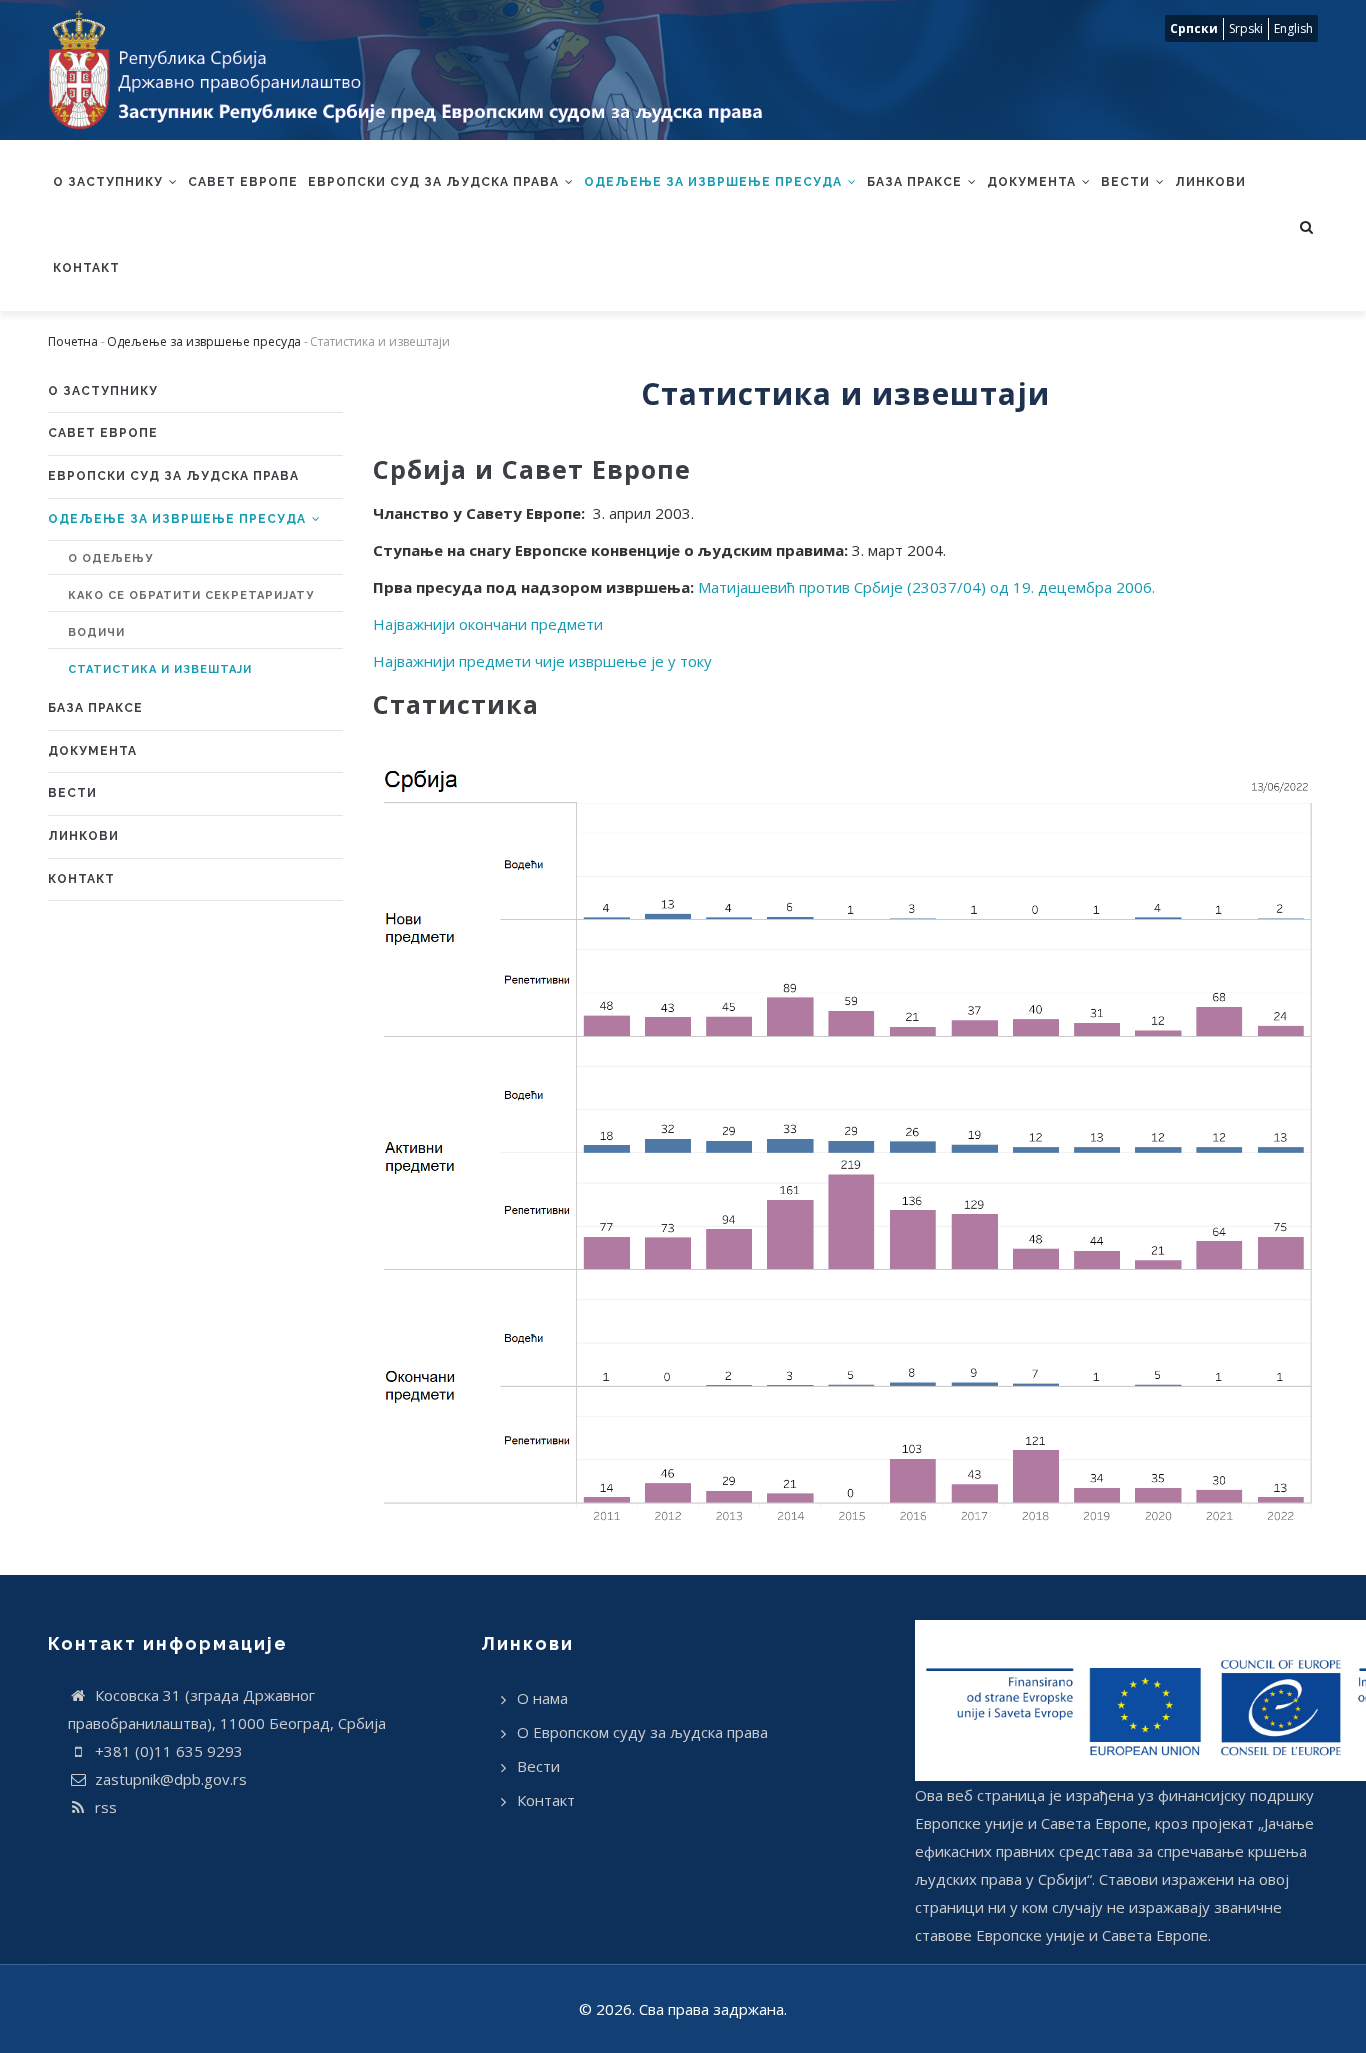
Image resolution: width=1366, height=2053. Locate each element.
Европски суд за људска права (435, 182)
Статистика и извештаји (160, 669)
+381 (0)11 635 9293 (167, 1751)
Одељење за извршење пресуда (715, 182)
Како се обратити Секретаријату (191, 595)
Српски (1194, 28)
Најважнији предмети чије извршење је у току (542, 661)
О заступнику (110, 182)
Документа (1033, 182)
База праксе (916, 182)
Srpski (1246, 28)
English (1293, 28)
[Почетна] (416, 70)
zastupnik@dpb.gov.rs (169, 1779)
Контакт (86, 268)
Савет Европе (243, 182)
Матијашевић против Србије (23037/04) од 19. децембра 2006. (926, 587)
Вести (1127, 182)
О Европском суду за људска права (642, 1732)
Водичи (96, 632)
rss (104, 1807)
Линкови (1210, 182)
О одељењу (110, 558)
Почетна (73, 341)
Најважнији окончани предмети (488, 624)
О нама (542, 1698)
